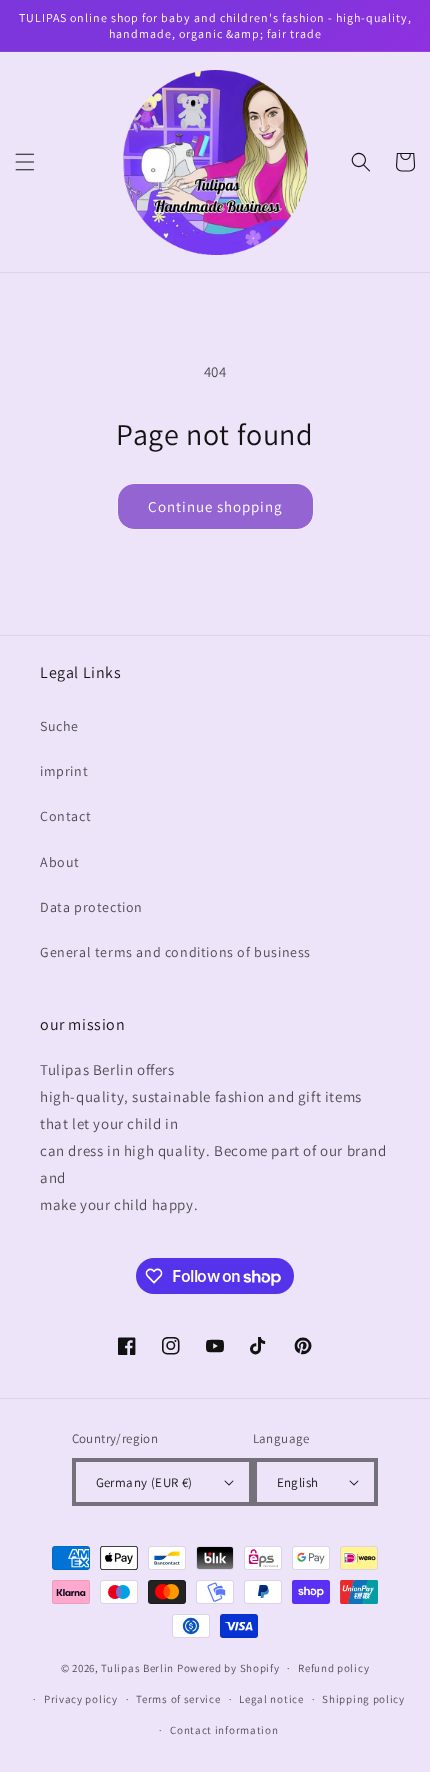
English (298, 1482)
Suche (59, 726)
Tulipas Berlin (137, 1668)
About (60, 862)
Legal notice (271, 1699)
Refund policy (333, 1668)
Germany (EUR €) (144, 1482)
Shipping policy (363, 1699)
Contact (65, 816)
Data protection (91, 907)
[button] (25, 162)
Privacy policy (81, 1699)
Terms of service (178, 1699)
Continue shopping (215, 506)
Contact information (224, 1730)
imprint (64, 771)
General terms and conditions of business (175, 952)
